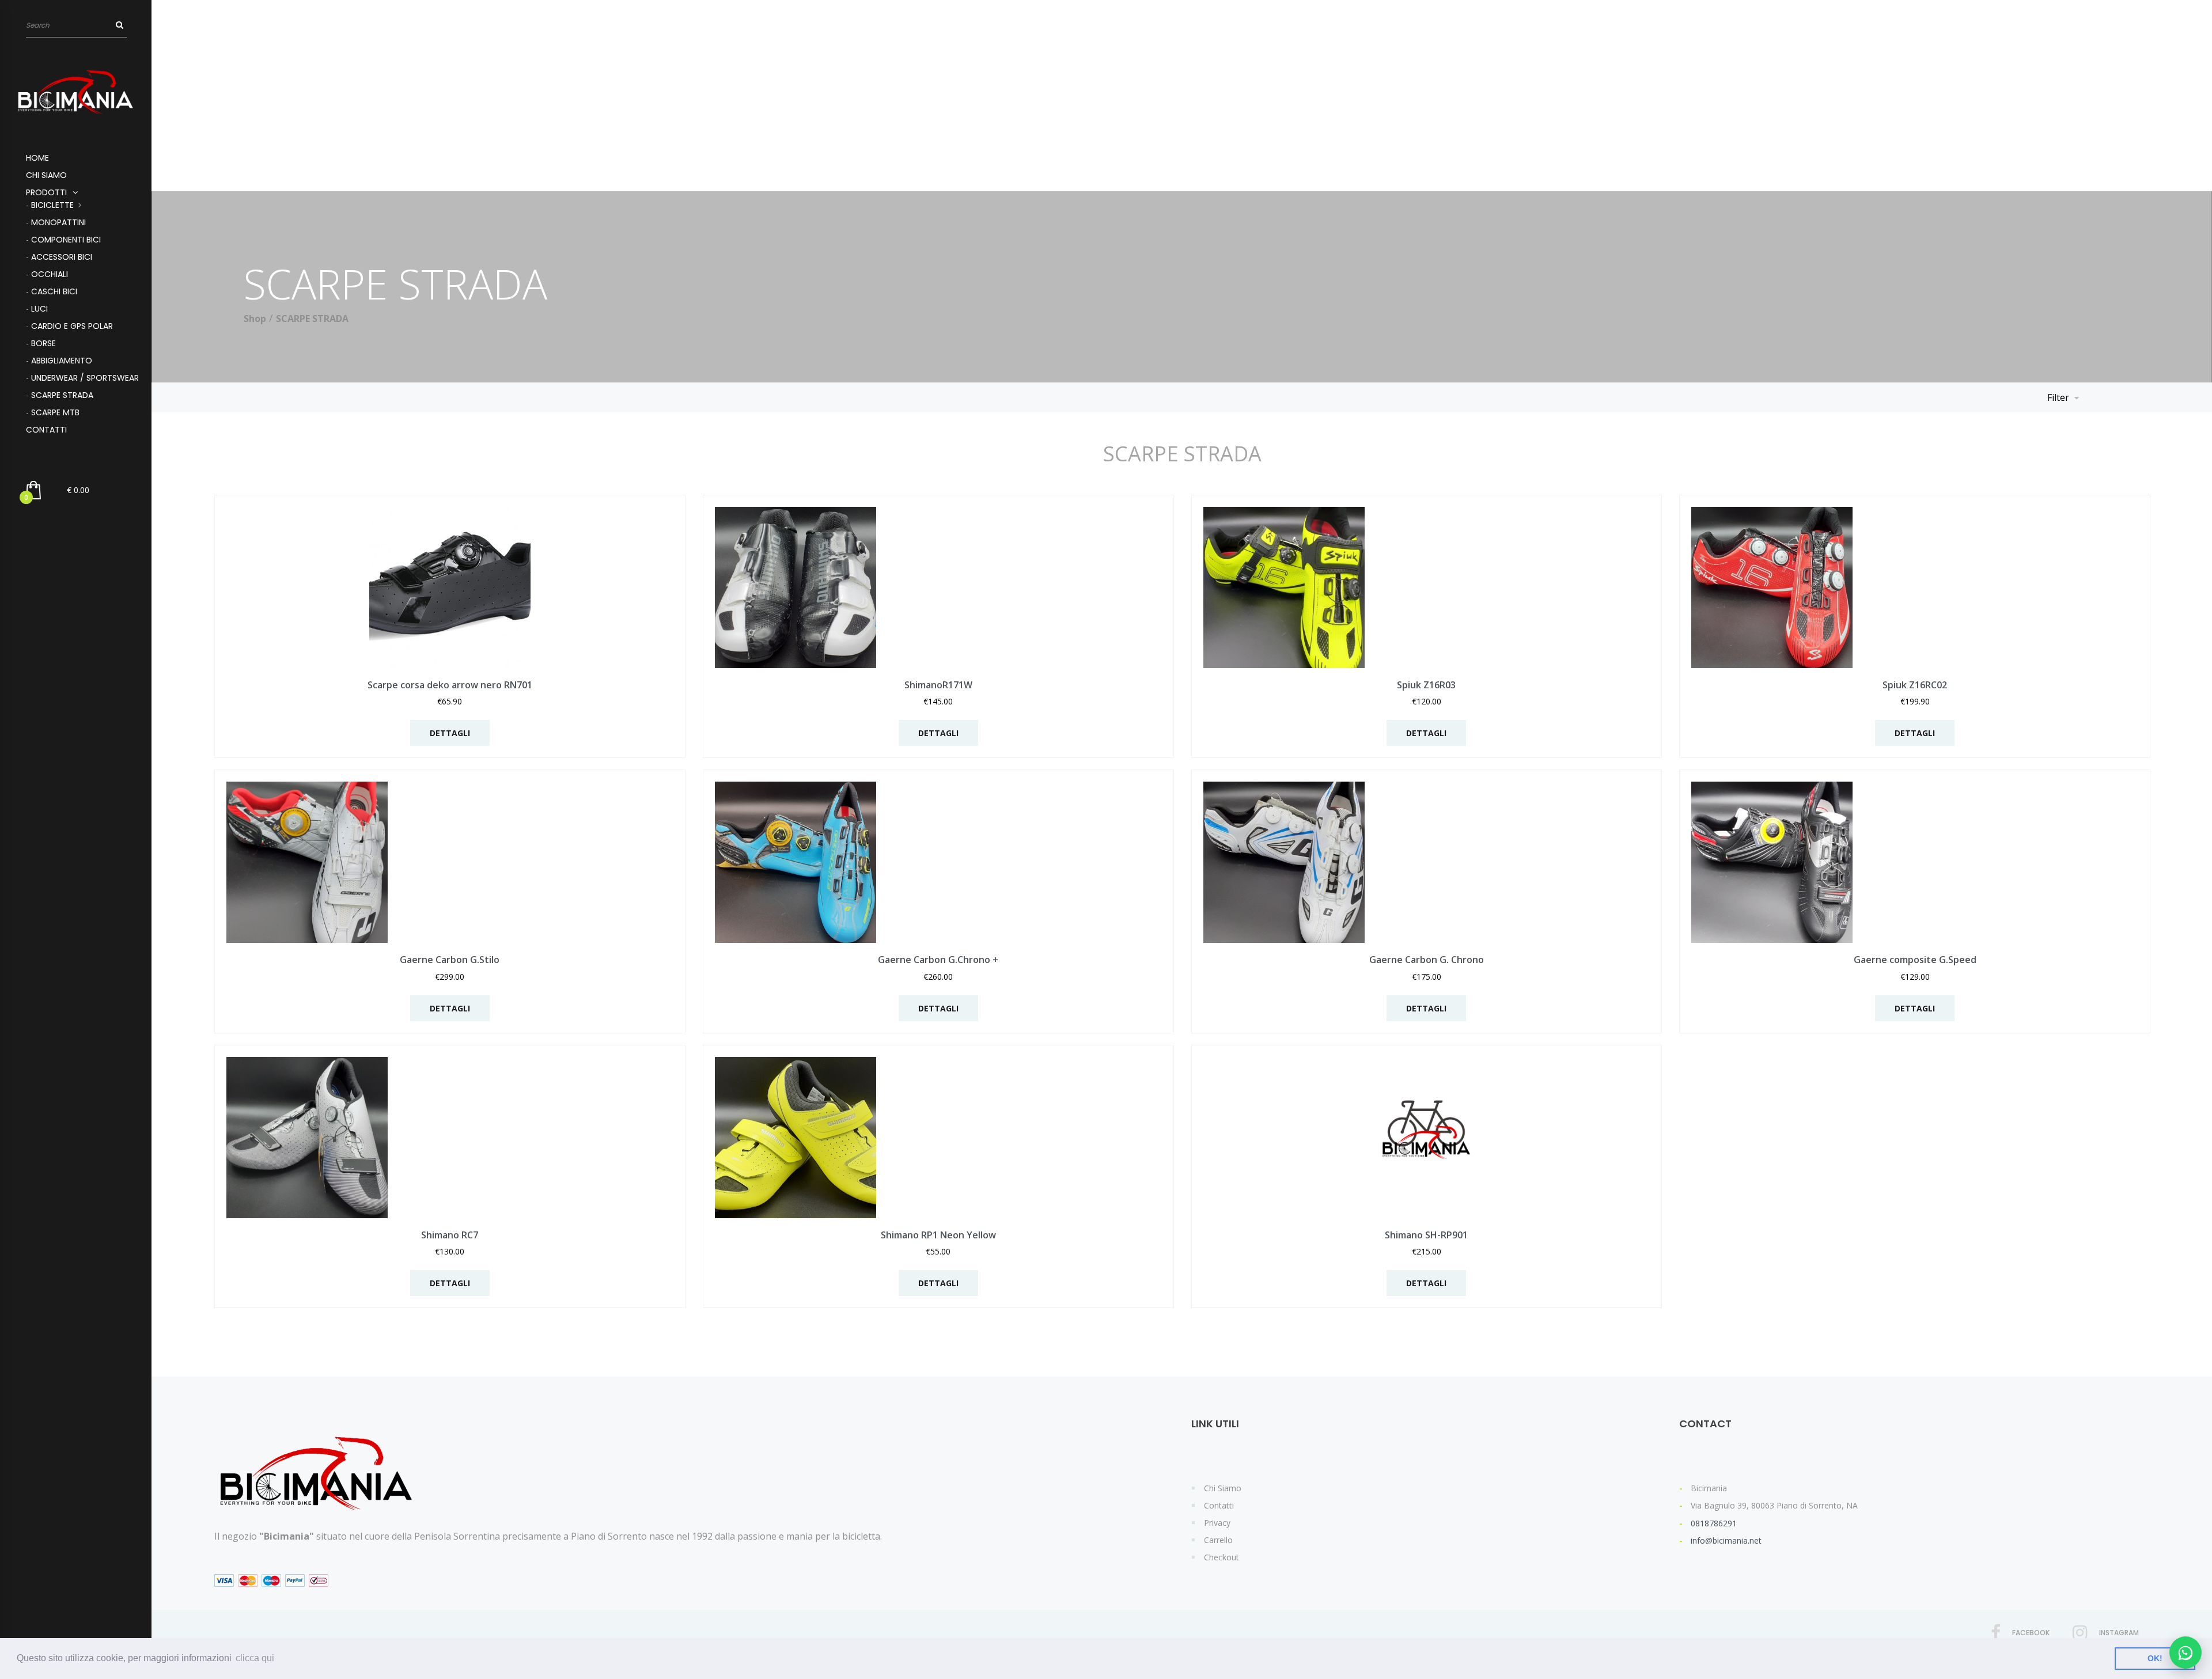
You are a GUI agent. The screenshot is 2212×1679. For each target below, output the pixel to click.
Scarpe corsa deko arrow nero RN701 (450, 685)
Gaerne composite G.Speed (1915, 960)
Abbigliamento (62, 361)
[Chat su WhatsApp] (2186, 1653)
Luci (39, 309)
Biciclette (52, 205)
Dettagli (450, 733)
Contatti (46, 430)
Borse (43, 343)
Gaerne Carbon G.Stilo (450, 960)
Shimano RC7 (450, 1235)
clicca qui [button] (255, 1658)
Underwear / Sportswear (85, 378)
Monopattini (58, 222)
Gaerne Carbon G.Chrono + (938, 960)
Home (37, 158)
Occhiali (50, 274)
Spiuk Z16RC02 (1915, 685)
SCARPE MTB (55, 412)
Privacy (1217, 1523)
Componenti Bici (66, 240)
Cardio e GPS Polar (72, 326)
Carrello (1218, 1540)
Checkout (1221, 1557)
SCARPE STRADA (62, 395)
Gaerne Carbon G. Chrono (1427, 960)
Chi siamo (46, 175)
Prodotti (46, 192)
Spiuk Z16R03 (1426, 685)
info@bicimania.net (1726, 1540)
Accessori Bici (62, 257)
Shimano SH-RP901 (1426, 1235)
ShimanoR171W (938, 685)
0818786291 (1714, 1523)
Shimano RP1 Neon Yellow (938, 1235)
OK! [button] (2155, 1658)
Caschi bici (54, 291)
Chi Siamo (1223, 1488)
